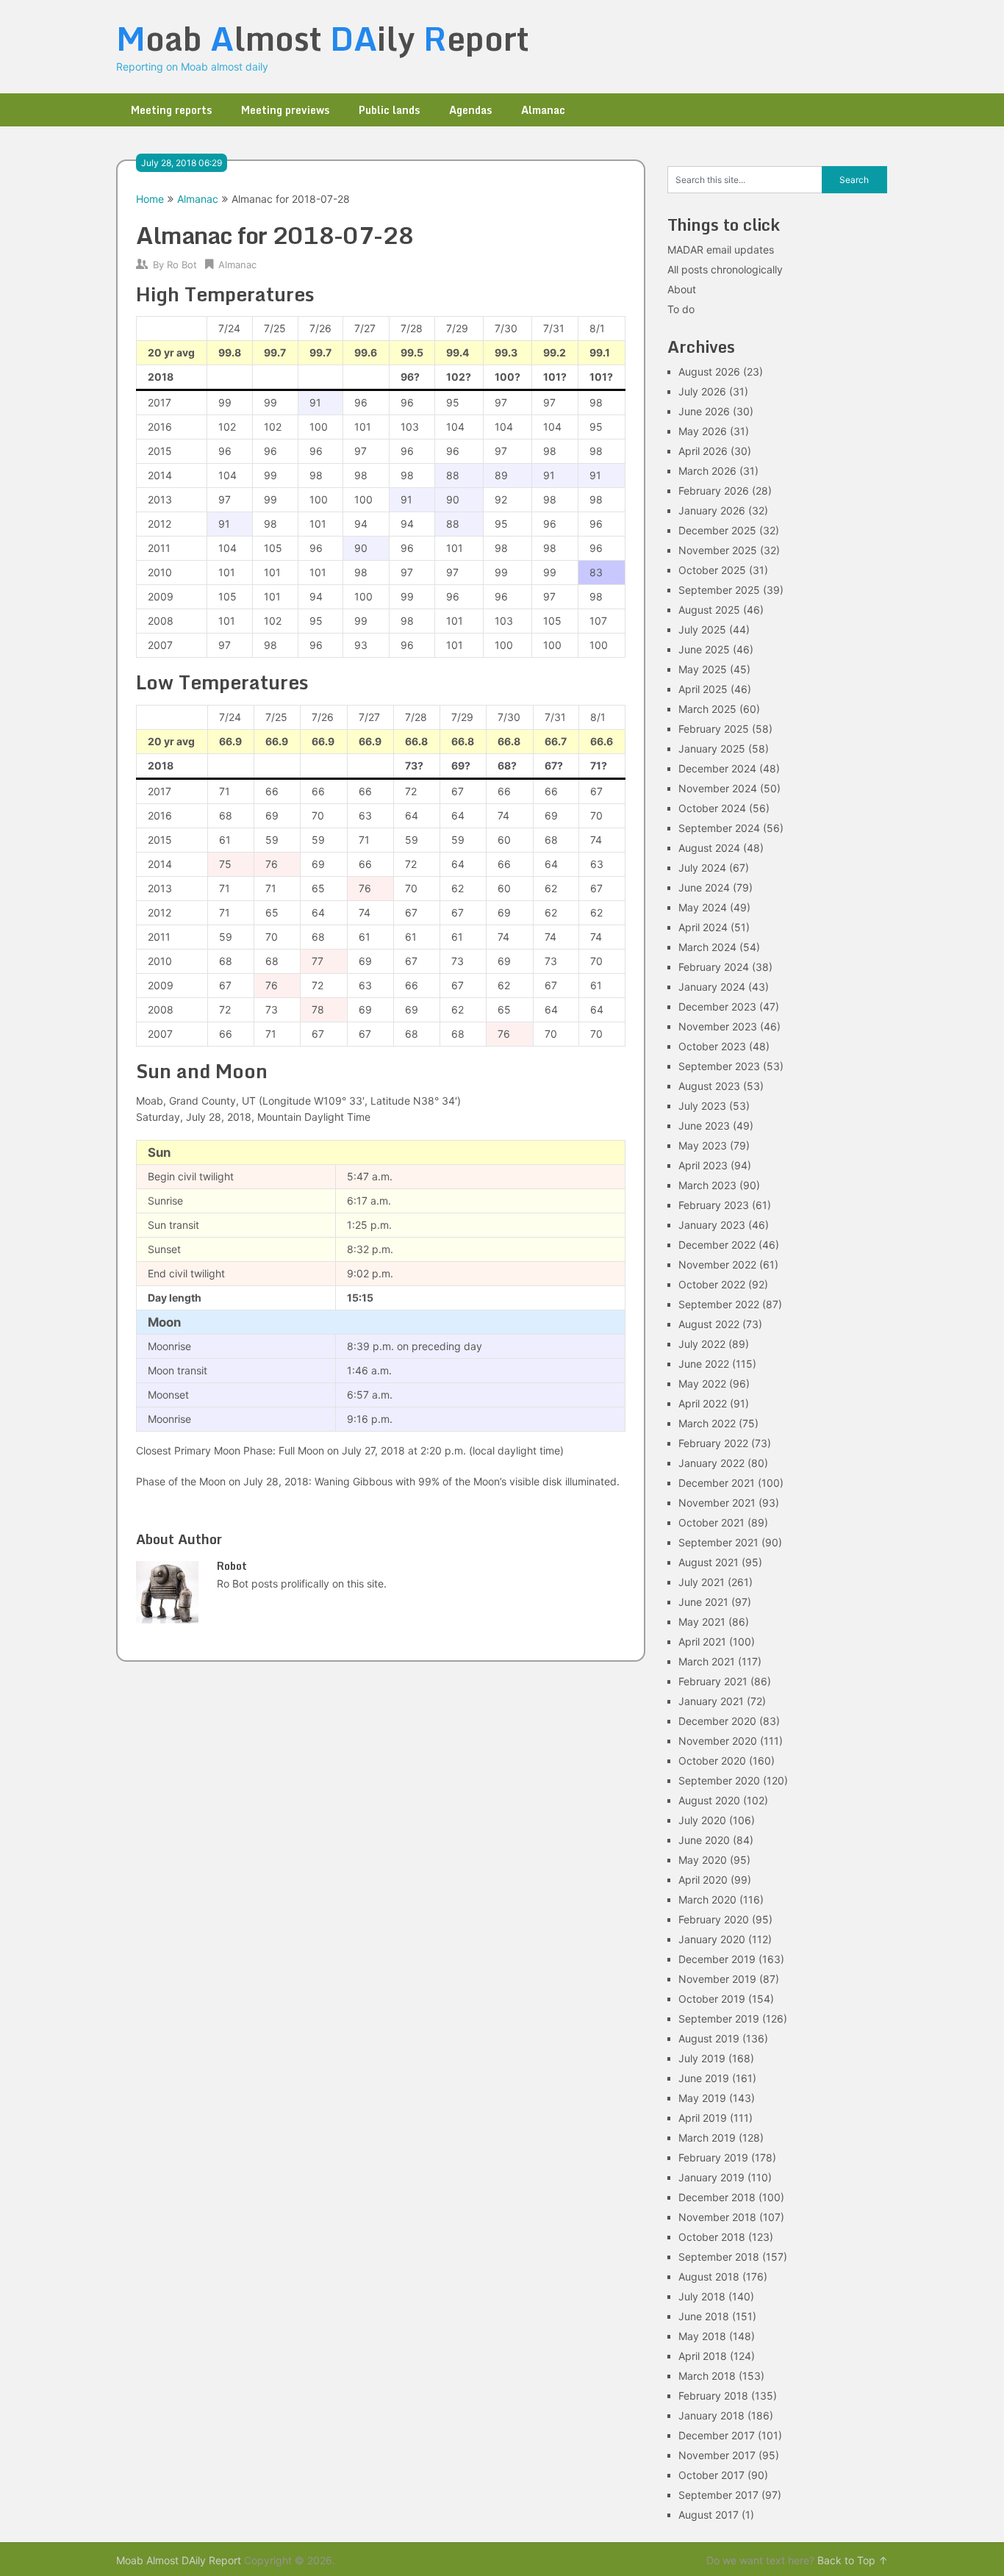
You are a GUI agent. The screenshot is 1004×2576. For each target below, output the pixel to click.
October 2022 (712, 1284)
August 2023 (709, 1086)
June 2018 (704, 2316)
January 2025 (712, 749)
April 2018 (703, 2356)
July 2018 (702, 2296)
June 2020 (704, 1840)
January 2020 (712, 1939)
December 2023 (717, 1007)
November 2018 (717, 2217)
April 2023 (703, 1165)
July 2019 (702, 2058)
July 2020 (702, 1820)
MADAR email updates (721, 250)
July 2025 (702, 629)
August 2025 (709, 610)
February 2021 (713, 1681)
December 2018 (717, 2197)
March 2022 (707, 1423)
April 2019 (703, 2118)
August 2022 (709, 1324)
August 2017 (709, 2515)
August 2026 (709, 372)
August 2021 (709, 1562)
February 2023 (714, 1205)
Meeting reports (171, 110)
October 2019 (712, 1999)
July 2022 (702, 1344)
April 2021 (702, 1642)
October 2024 (712, 808)
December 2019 (717, 1959)
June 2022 (704, 1364)
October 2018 (712, 2237)
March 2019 (707, 2138)
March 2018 (707, 2376)
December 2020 (717, 1721)
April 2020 (703, 1880)
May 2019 (702, 2098)
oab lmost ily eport (323, 38)
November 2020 (718, 1741)
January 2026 (712, 510)
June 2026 (704, 411)
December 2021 (717, 1483)
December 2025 (717, 530)
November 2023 (718, 1026)
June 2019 (704, 2078)
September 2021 (718, 1542)
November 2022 (717, 1264)
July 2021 (702, 1582)
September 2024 (719, 828)
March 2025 (707, 709)
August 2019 (709, 2038)
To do (681, 309)
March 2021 (707, 1661)
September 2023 (719, 1066)
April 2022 (703, 1403)
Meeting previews (285, 110)
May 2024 (703, 907)
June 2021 (703, 1602)
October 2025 (712, 570)
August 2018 (709, 2277)
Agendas (470, 110)
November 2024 (718, 788)
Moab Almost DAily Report (179, 2560)
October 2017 (711, 2475)
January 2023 (712, 1225)
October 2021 (711, 1522)
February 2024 (714, 967)
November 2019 (717, 1979)
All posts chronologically (725, 269)
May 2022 (702, 1384)
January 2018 (711, 2415)
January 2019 (711, 2177)
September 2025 (719, 590)
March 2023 (707, 1185)
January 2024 (712, 987)
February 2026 (714, 491)
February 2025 (714, 729)
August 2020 (709, 1800)
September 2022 (719, 1304)
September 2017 (718, 2495)
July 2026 (702, 391)
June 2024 (704, 887)
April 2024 (703, 927)
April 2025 (703, 689)
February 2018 (713, 2396)
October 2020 (712, 1761)
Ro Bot (182, 265)
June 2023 (704, 1126)
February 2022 (713, 1443)
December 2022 (717, 1245)
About (682, 289)
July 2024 (702, 868)
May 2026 (703, 431)
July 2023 (702, 1106)
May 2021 (702, 1622)
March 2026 (707, 471)
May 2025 (703, 669)
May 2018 (702, 2336)
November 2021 (717, 1503)
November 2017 (717, 2455)
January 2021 (711, 1701)
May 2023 (703, 1145)
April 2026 (703, 451)
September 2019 (719, 2019)
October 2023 (712, 1046)
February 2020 (714, 1919)
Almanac (543, 110)
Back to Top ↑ (853, 2560)
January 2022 (711, 1463)
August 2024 (709, 848)
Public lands (389, 110)
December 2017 (717, 2435)
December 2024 (717, 768)
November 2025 (718, 550)
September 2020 (719, 1780)
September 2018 (719, 2257)
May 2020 (703, 1860)
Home (150, 199)
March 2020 (707, 1899)
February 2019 (713, 2157)
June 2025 (704, 649)
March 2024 (707, 947)
